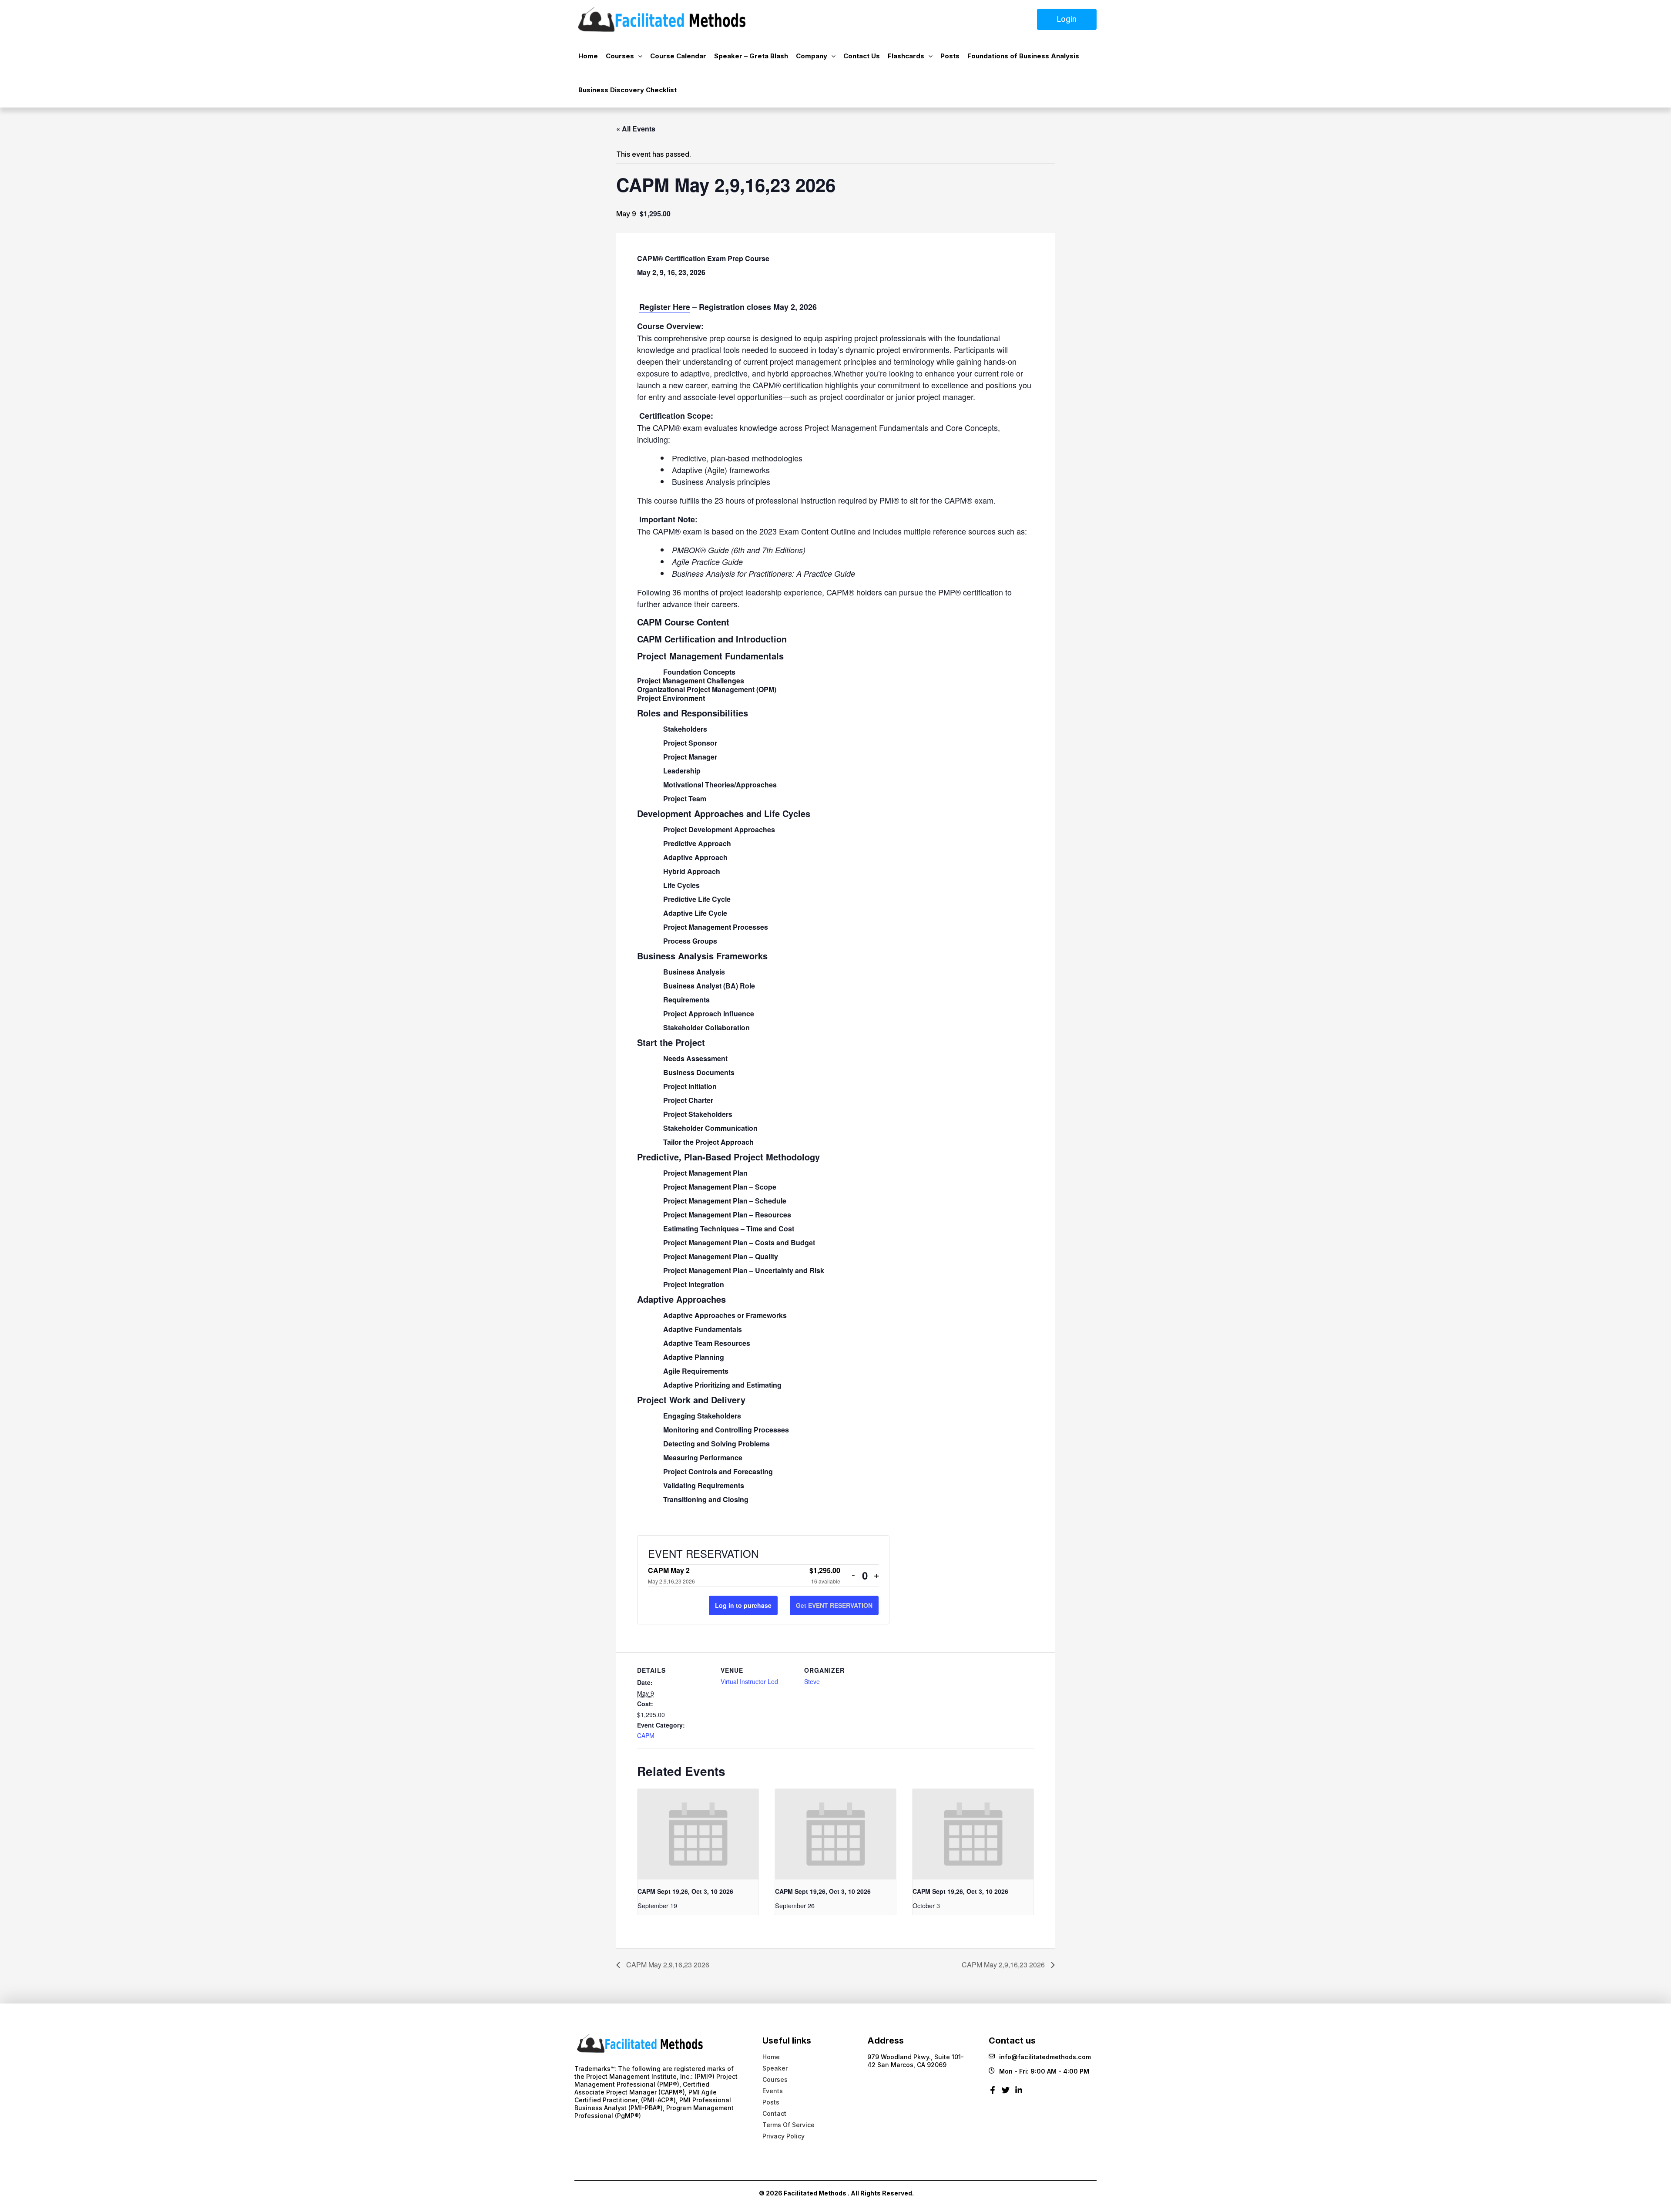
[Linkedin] (1019, 2093)
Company (812, 56)
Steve (812, 1681)
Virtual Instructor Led (749, 1681)
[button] (638, 56)
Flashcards (906, 56)
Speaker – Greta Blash (751, 56)
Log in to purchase (743, 1605)
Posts (950, 56)
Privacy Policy (783, 2136)
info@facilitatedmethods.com (1045, 2057)
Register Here (665, 307)
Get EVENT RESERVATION (834, 1605)
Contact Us (862, 56)
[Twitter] (1006, 2093)
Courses (620, 56)
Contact (774, 2113)
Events (773, 2091)
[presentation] (698, 1834)
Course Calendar (678, 56)
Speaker (775, 2068)
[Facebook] (993, 2093)
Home (588, 56)
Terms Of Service (789, 2125)
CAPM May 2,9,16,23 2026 (667, 1965)
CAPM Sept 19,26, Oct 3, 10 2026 (685, 1891)
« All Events (636, 129)
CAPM (646, 1735)
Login (1067, 19)
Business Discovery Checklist (627, 90)
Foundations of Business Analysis (1023, 56)
